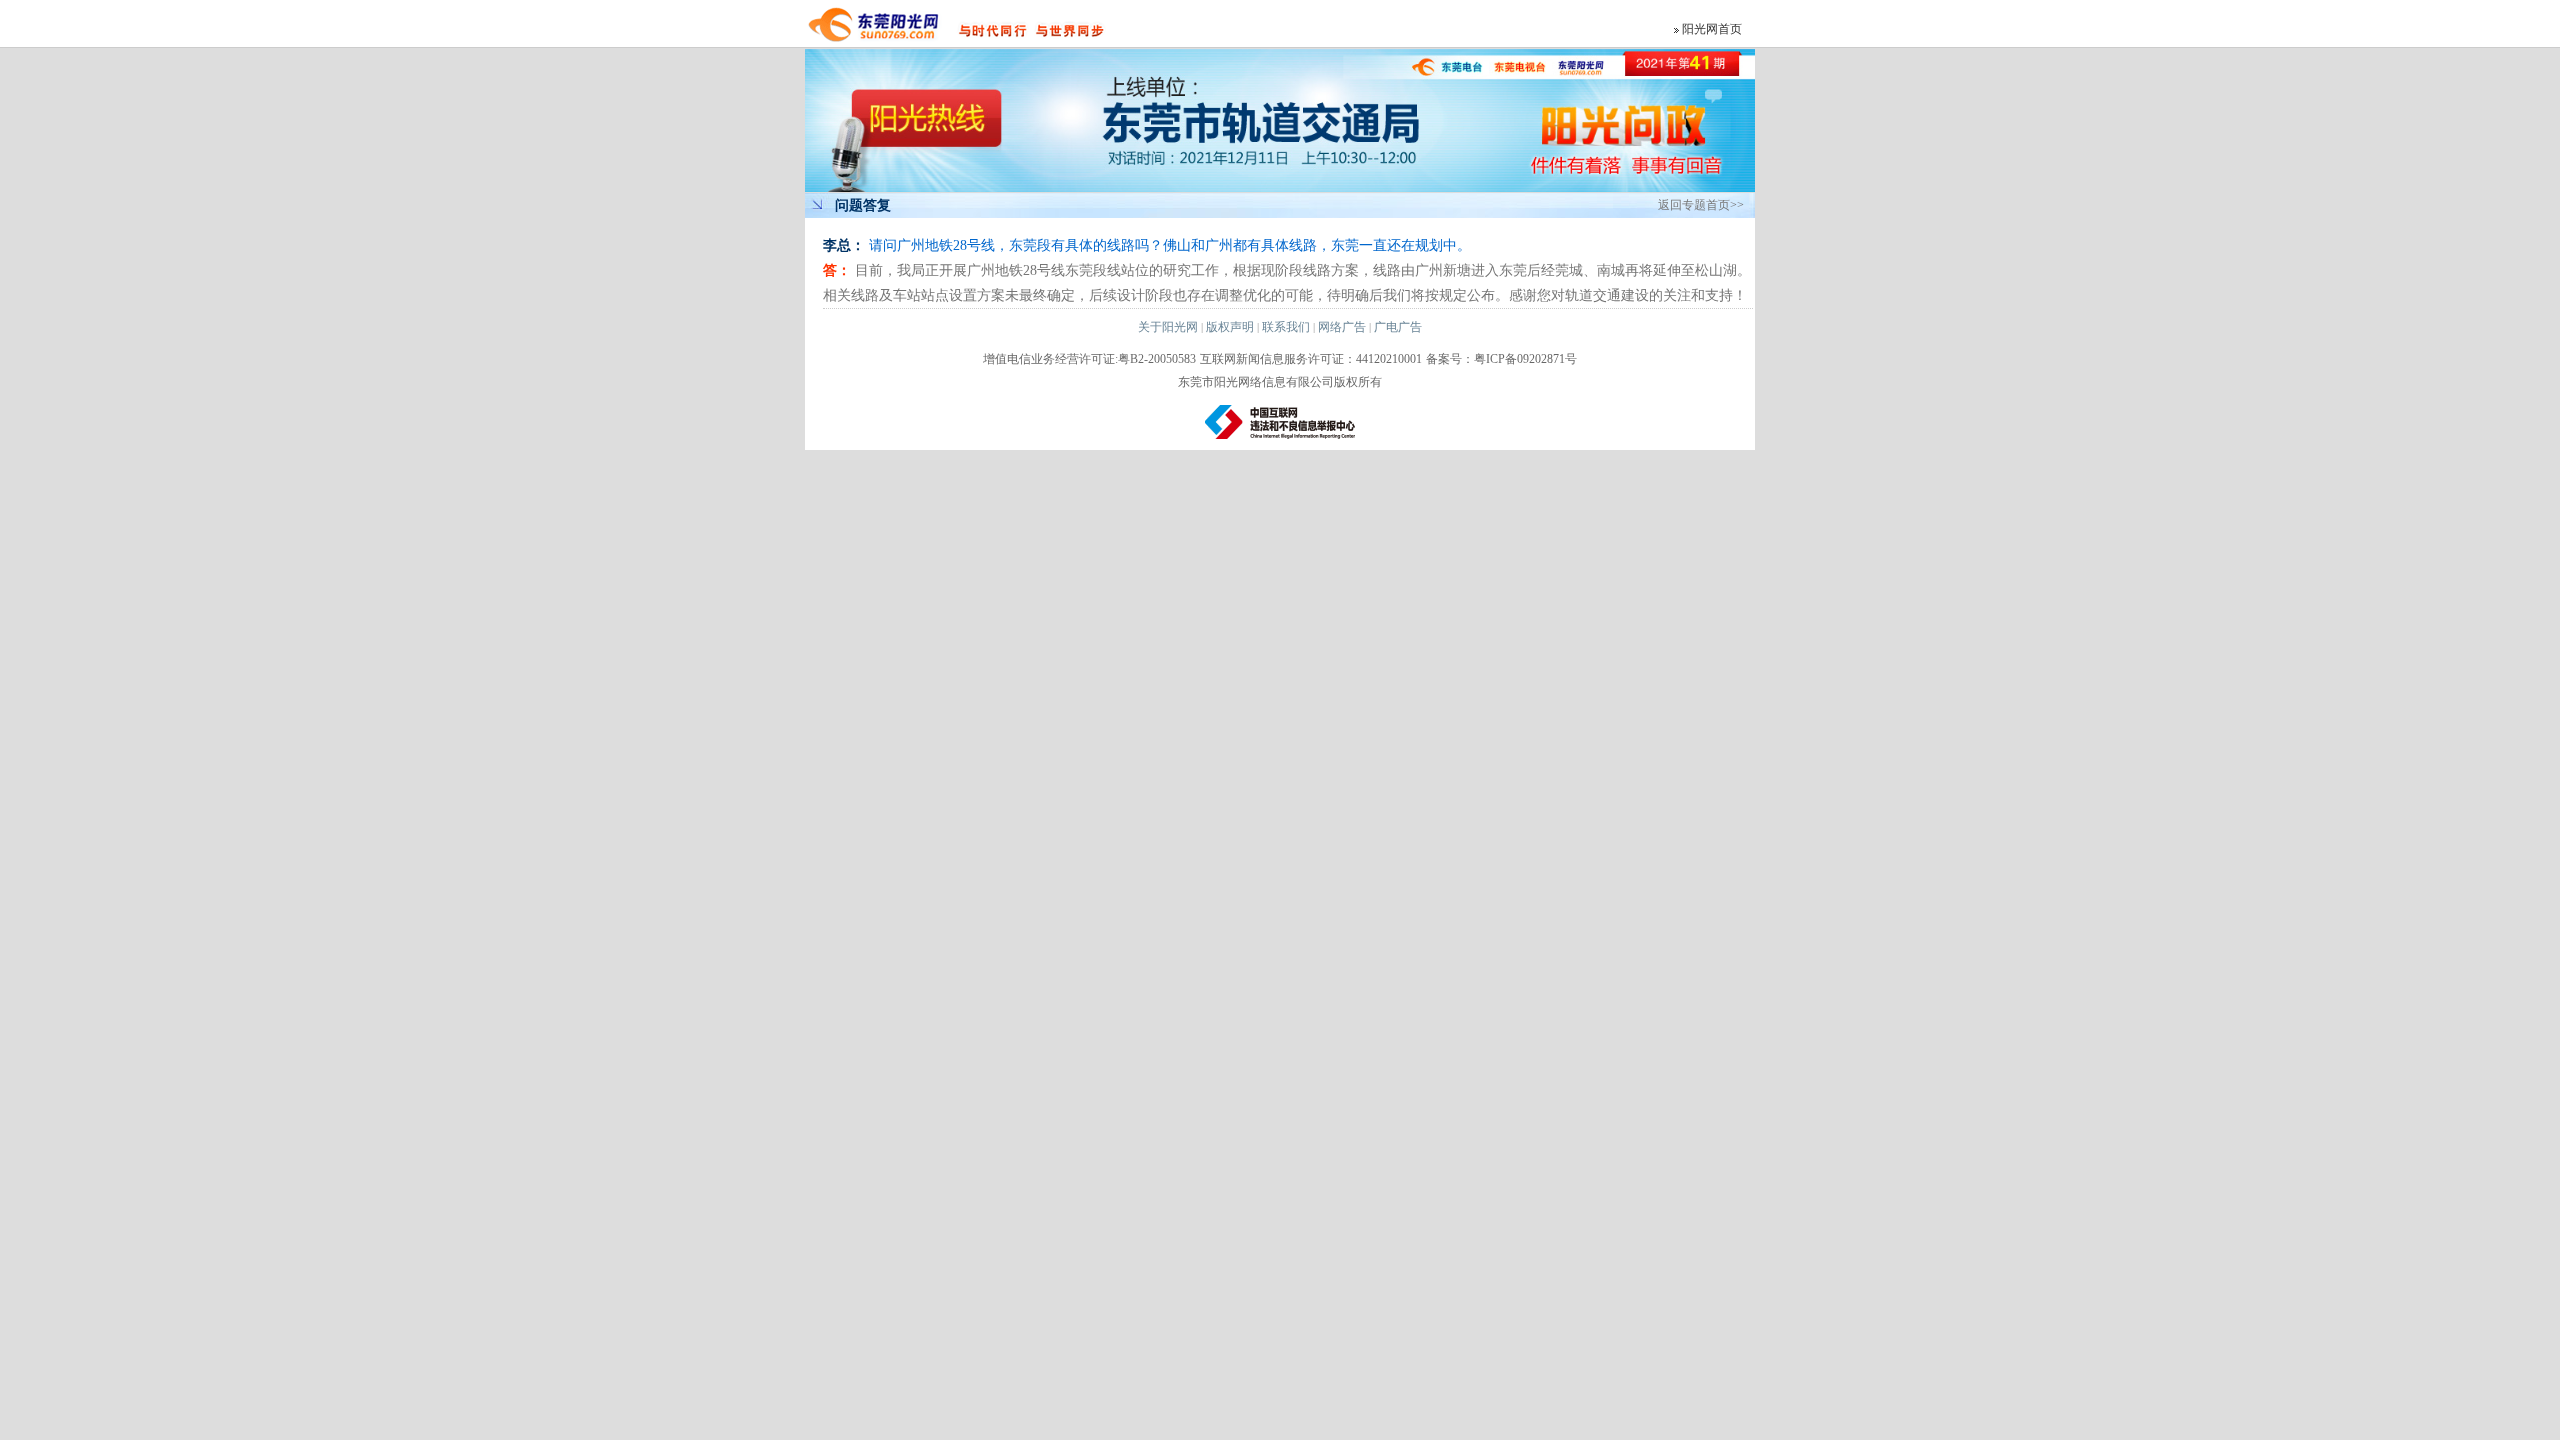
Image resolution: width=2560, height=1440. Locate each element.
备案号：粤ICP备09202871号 (1501, 359)
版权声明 (1230, 327)
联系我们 (1286, 327)
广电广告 (1398, 327)
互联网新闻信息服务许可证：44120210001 (1311, 359)
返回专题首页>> (1701, 205)
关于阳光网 (1168, 327)
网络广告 (1342, 327)
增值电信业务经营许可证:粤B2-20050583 (1089, 359)
